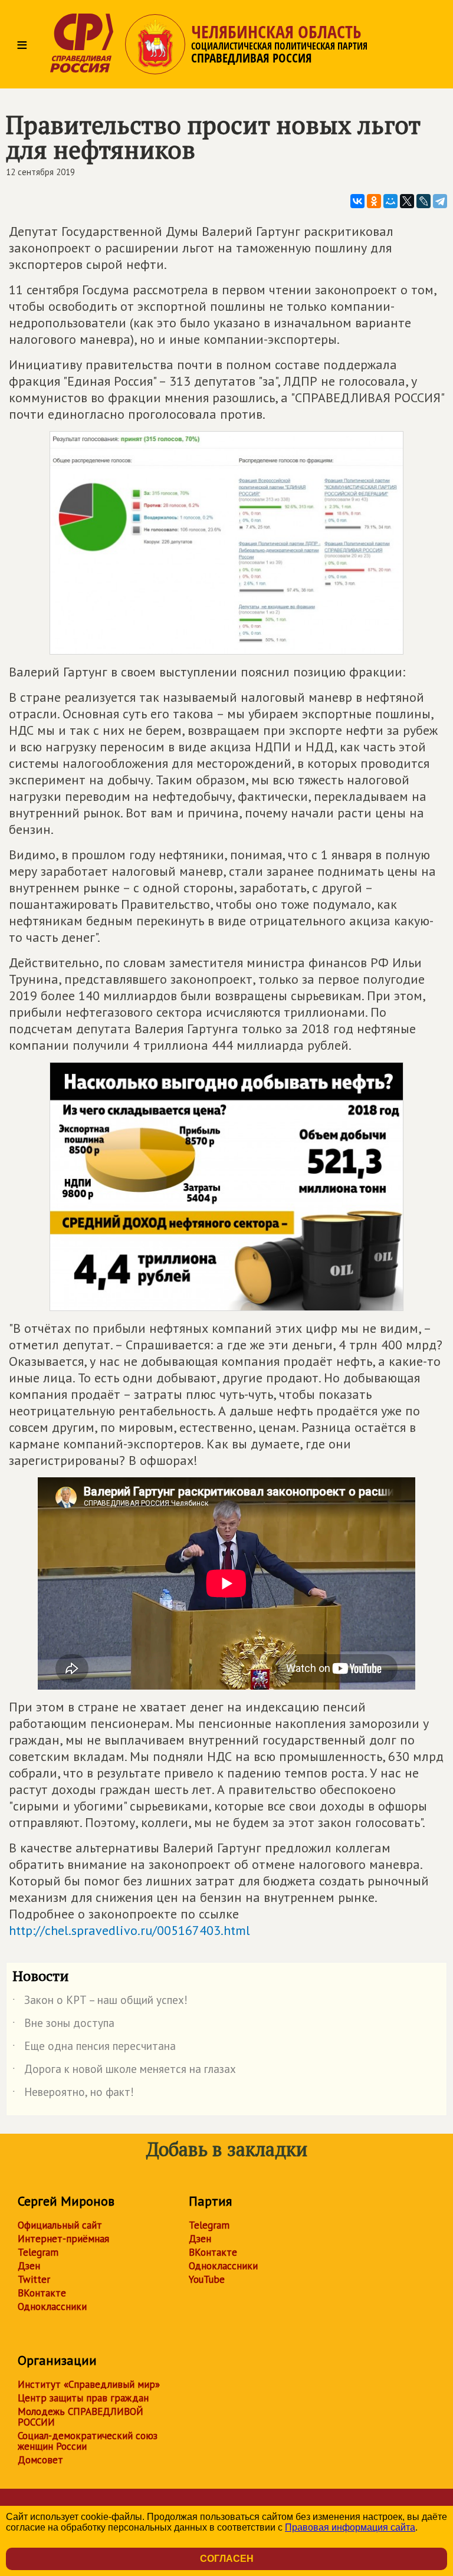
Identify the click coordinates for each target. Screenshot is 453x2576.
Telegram (38, 2252)
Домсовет (40, 2460)
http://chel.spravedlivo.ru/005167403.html (129, 1930)
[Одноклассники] (374, 201)
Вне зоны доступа (63, 2025)
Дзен (29, 2266)
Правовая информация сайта (350, 2527)
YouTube (207, 2279)
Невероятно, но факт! (73, 2094)
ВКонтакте (42, 2293)
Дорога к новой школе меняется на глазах (124, 2071)
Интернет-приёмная (63, 2239)
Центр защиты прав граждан (83, 2398)
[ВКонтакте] (357, 201)
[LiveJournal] (424, 201)
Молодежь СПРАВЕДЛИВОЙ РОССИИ (81, 2417)
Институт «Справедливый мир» (89, 2384)
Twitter (34, 2279)
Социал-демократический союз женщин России (88, 2441)
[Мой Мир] (390, 201)
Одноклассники (52, 2306)
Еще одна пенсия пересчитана (94, 2048)
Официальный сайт (60, 2225)
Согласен (227, 2559)
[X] (407, 201)
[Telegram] (440, 201)
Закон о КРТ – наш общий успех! (100, 2002)
